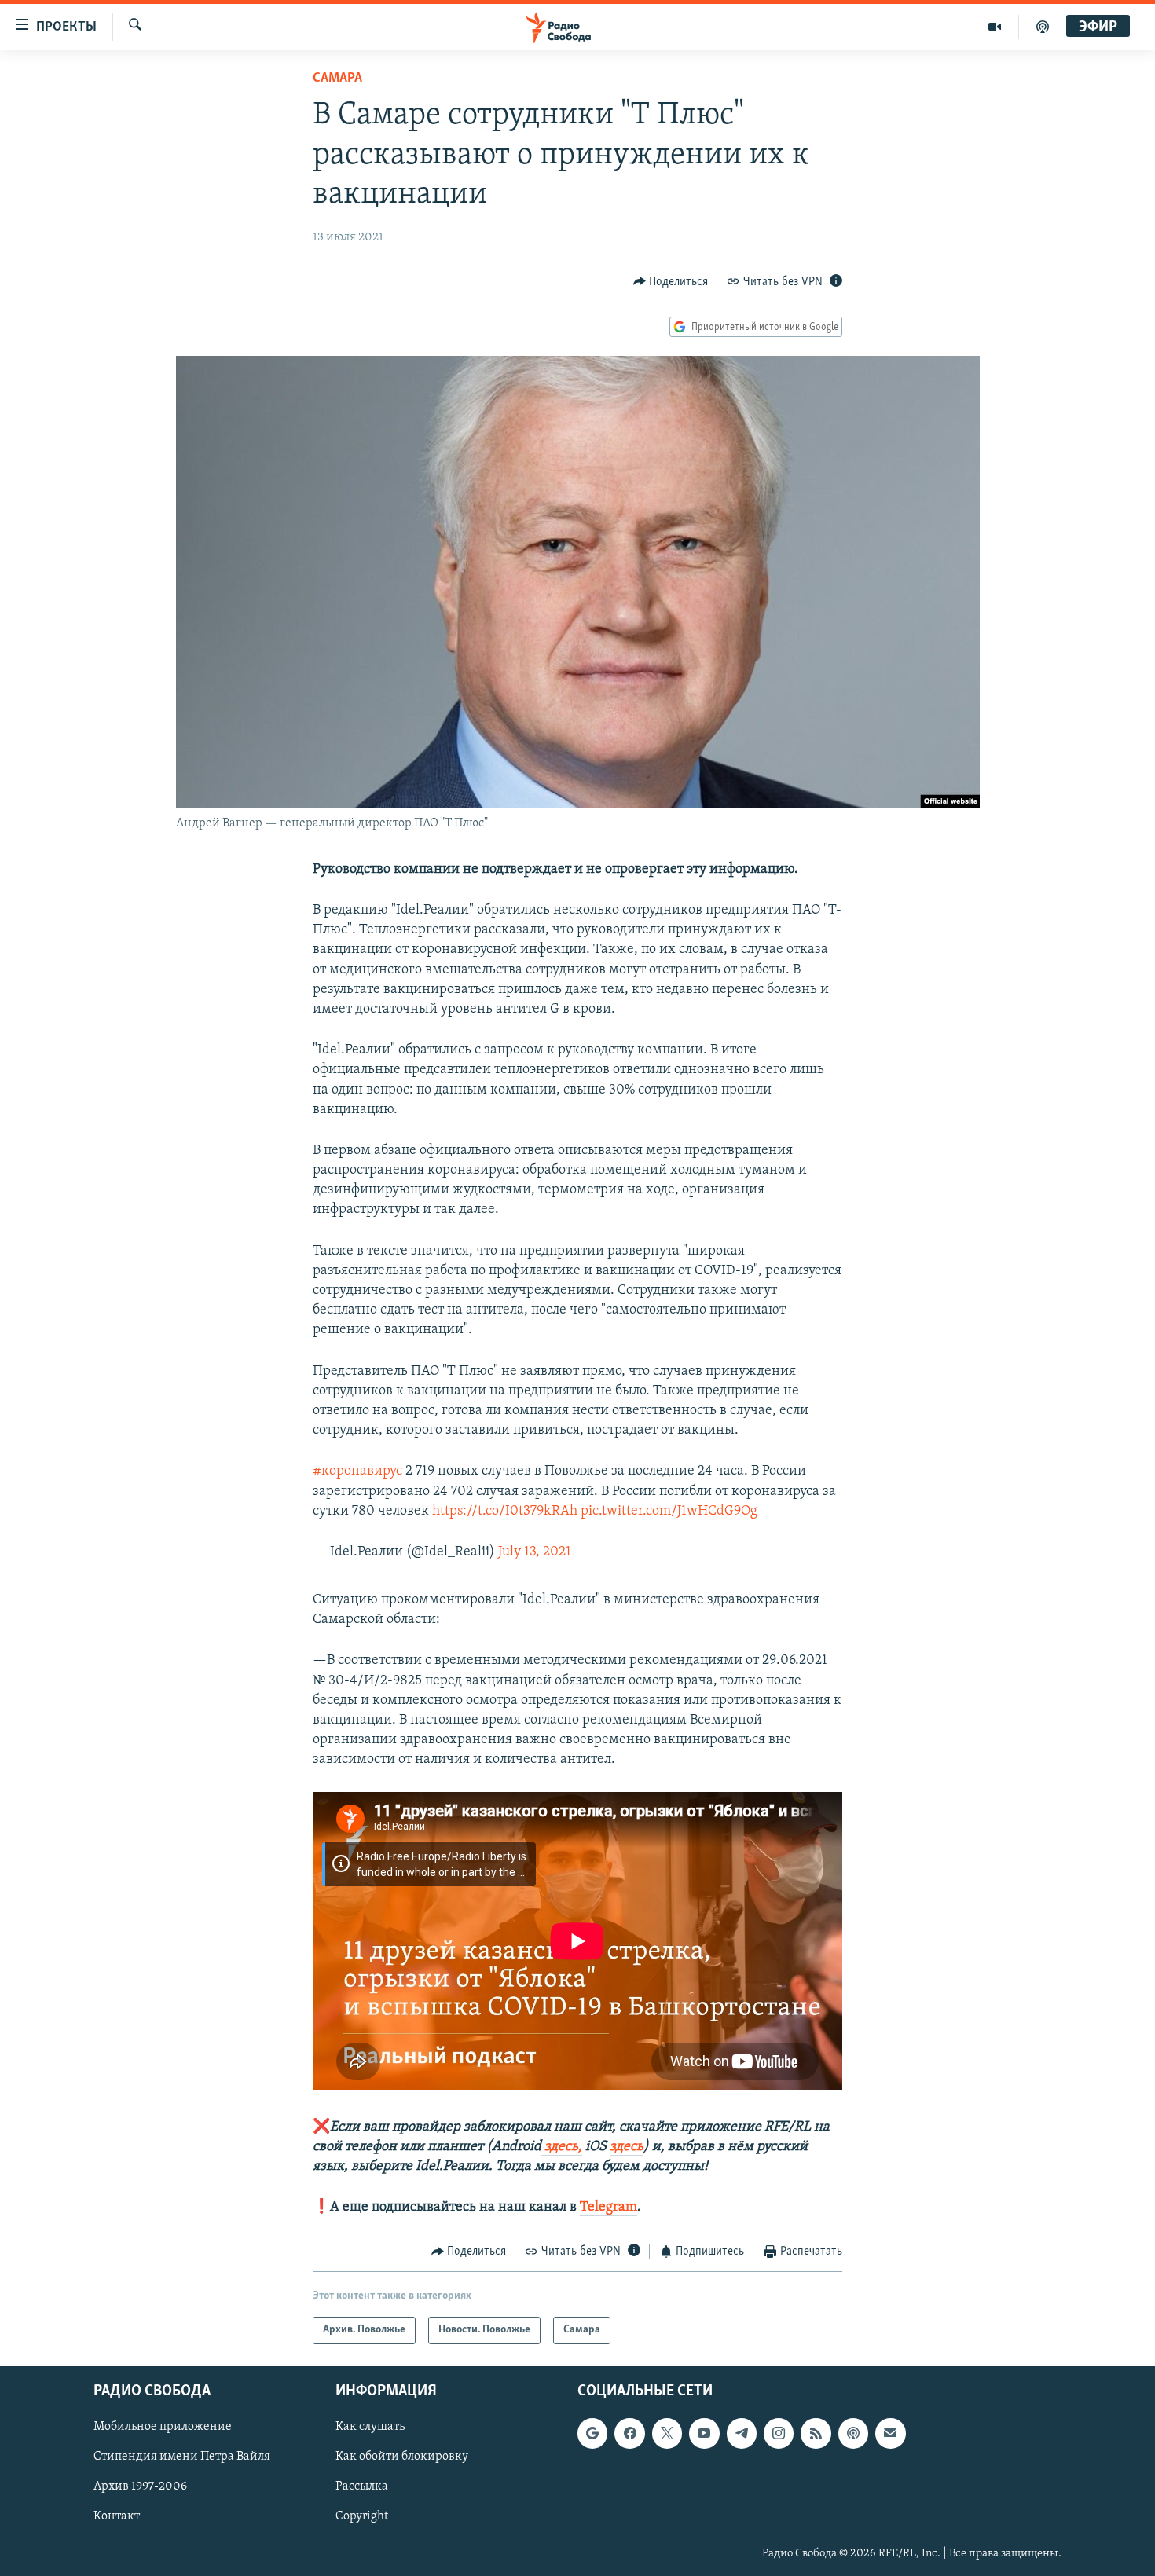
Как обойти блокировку (402, 2457)
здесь (627, 2147)
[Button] (671, 282)
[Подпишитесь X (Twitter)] (667, 2433)
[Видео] (995, 27)
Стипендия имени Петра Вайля (182, 2457)
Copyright (362, 2516)
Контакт (117, 2516)
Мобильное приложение (163, 2427)
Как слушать (370, 2427)
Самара (337, 79)
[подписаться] (890, 2433)
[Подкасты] (853, 2433)
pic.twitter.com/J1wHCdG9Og (669, 1512)
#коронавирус (357, 1471)
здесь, (562, 2147)
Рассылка (362, 2486)
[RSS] (816, 2433)
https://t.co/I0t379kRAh (505, 1512)
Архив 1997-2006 (140, 2486)
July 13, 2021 (535, 1552)
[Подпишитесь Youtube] (704, 2433)
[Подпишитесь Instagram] (779, 2433)
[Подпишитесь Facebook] (629, 2433)
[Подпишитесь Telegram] (742, 2433)
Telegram (609, 2208)
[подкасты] (1043, 27)
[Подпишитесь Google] (592, 2433)
